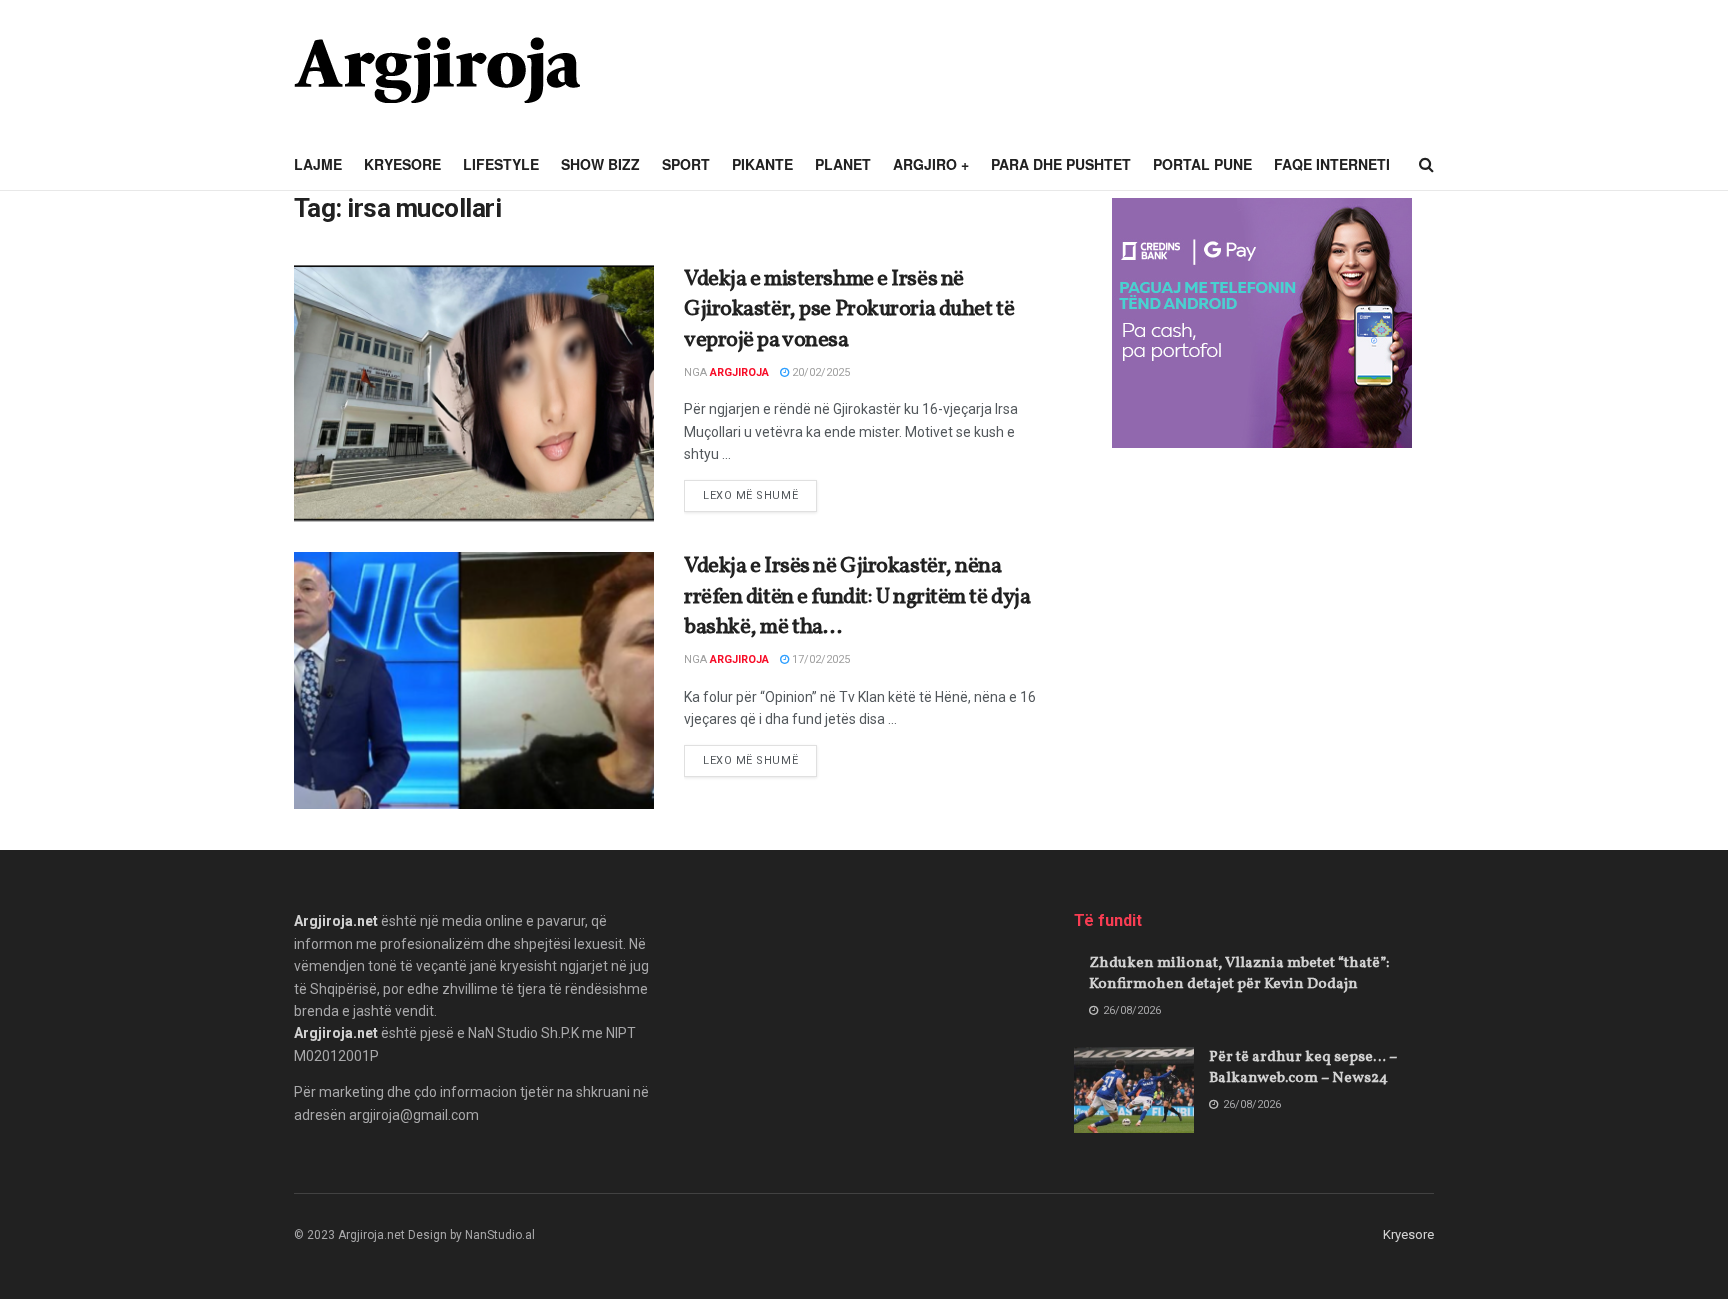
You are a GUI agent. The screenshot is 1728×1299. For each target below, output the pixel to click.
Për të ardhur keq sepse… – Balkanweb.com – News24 (1303, 1068)
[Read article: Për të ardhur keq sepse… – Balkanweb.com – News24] (1134, 1090)
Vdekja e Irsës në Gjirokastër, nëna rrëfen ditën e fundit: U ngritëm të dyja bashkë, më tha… (857, 597)
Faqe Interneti (1332, 164)
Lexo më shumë (760, 495)
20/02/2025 (819, 372)
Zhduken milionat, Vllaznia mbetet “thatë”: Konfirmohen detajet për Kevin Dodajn (1239, 974)
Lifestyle (501, 164)
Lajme (318, 164)
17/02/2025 (819, 659)
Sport (686, 164)
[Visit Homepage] (437, 70)
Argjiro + (931, 164)
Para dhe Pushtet (1061, 164)
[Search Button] (1426, 165)
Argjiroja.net (336, 921)
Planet (843, 164)
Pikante (762, 164)
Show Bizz (600, 164)
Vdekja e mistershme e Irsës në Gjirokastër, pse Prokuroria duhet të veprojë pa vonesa (849, 310)
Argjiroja (739, 372)
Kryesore (402, 164)
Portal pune (1202, 164)
